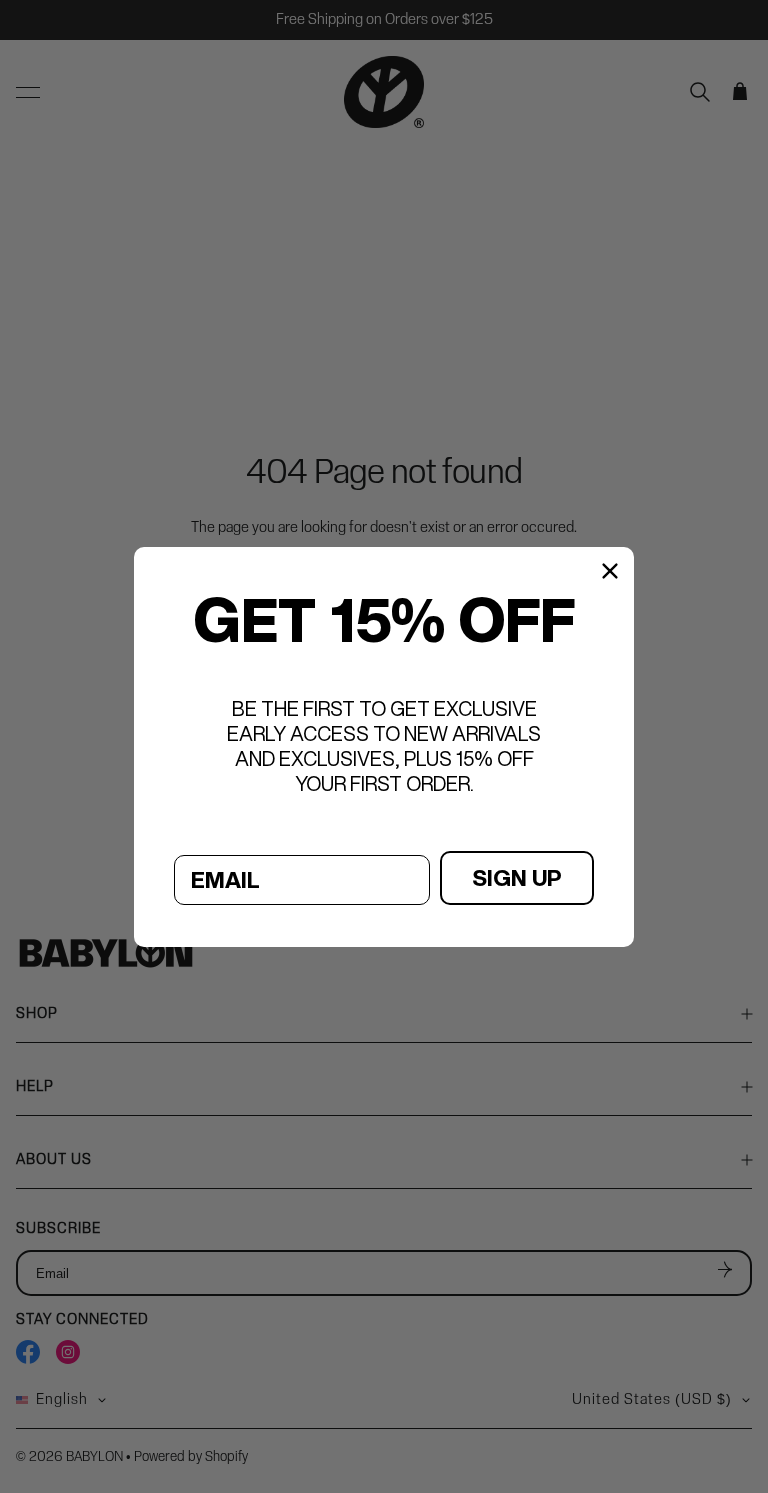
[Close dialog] (610, 571)
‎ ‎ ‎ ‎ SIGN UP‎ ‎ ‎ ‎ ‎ (517, 878)
